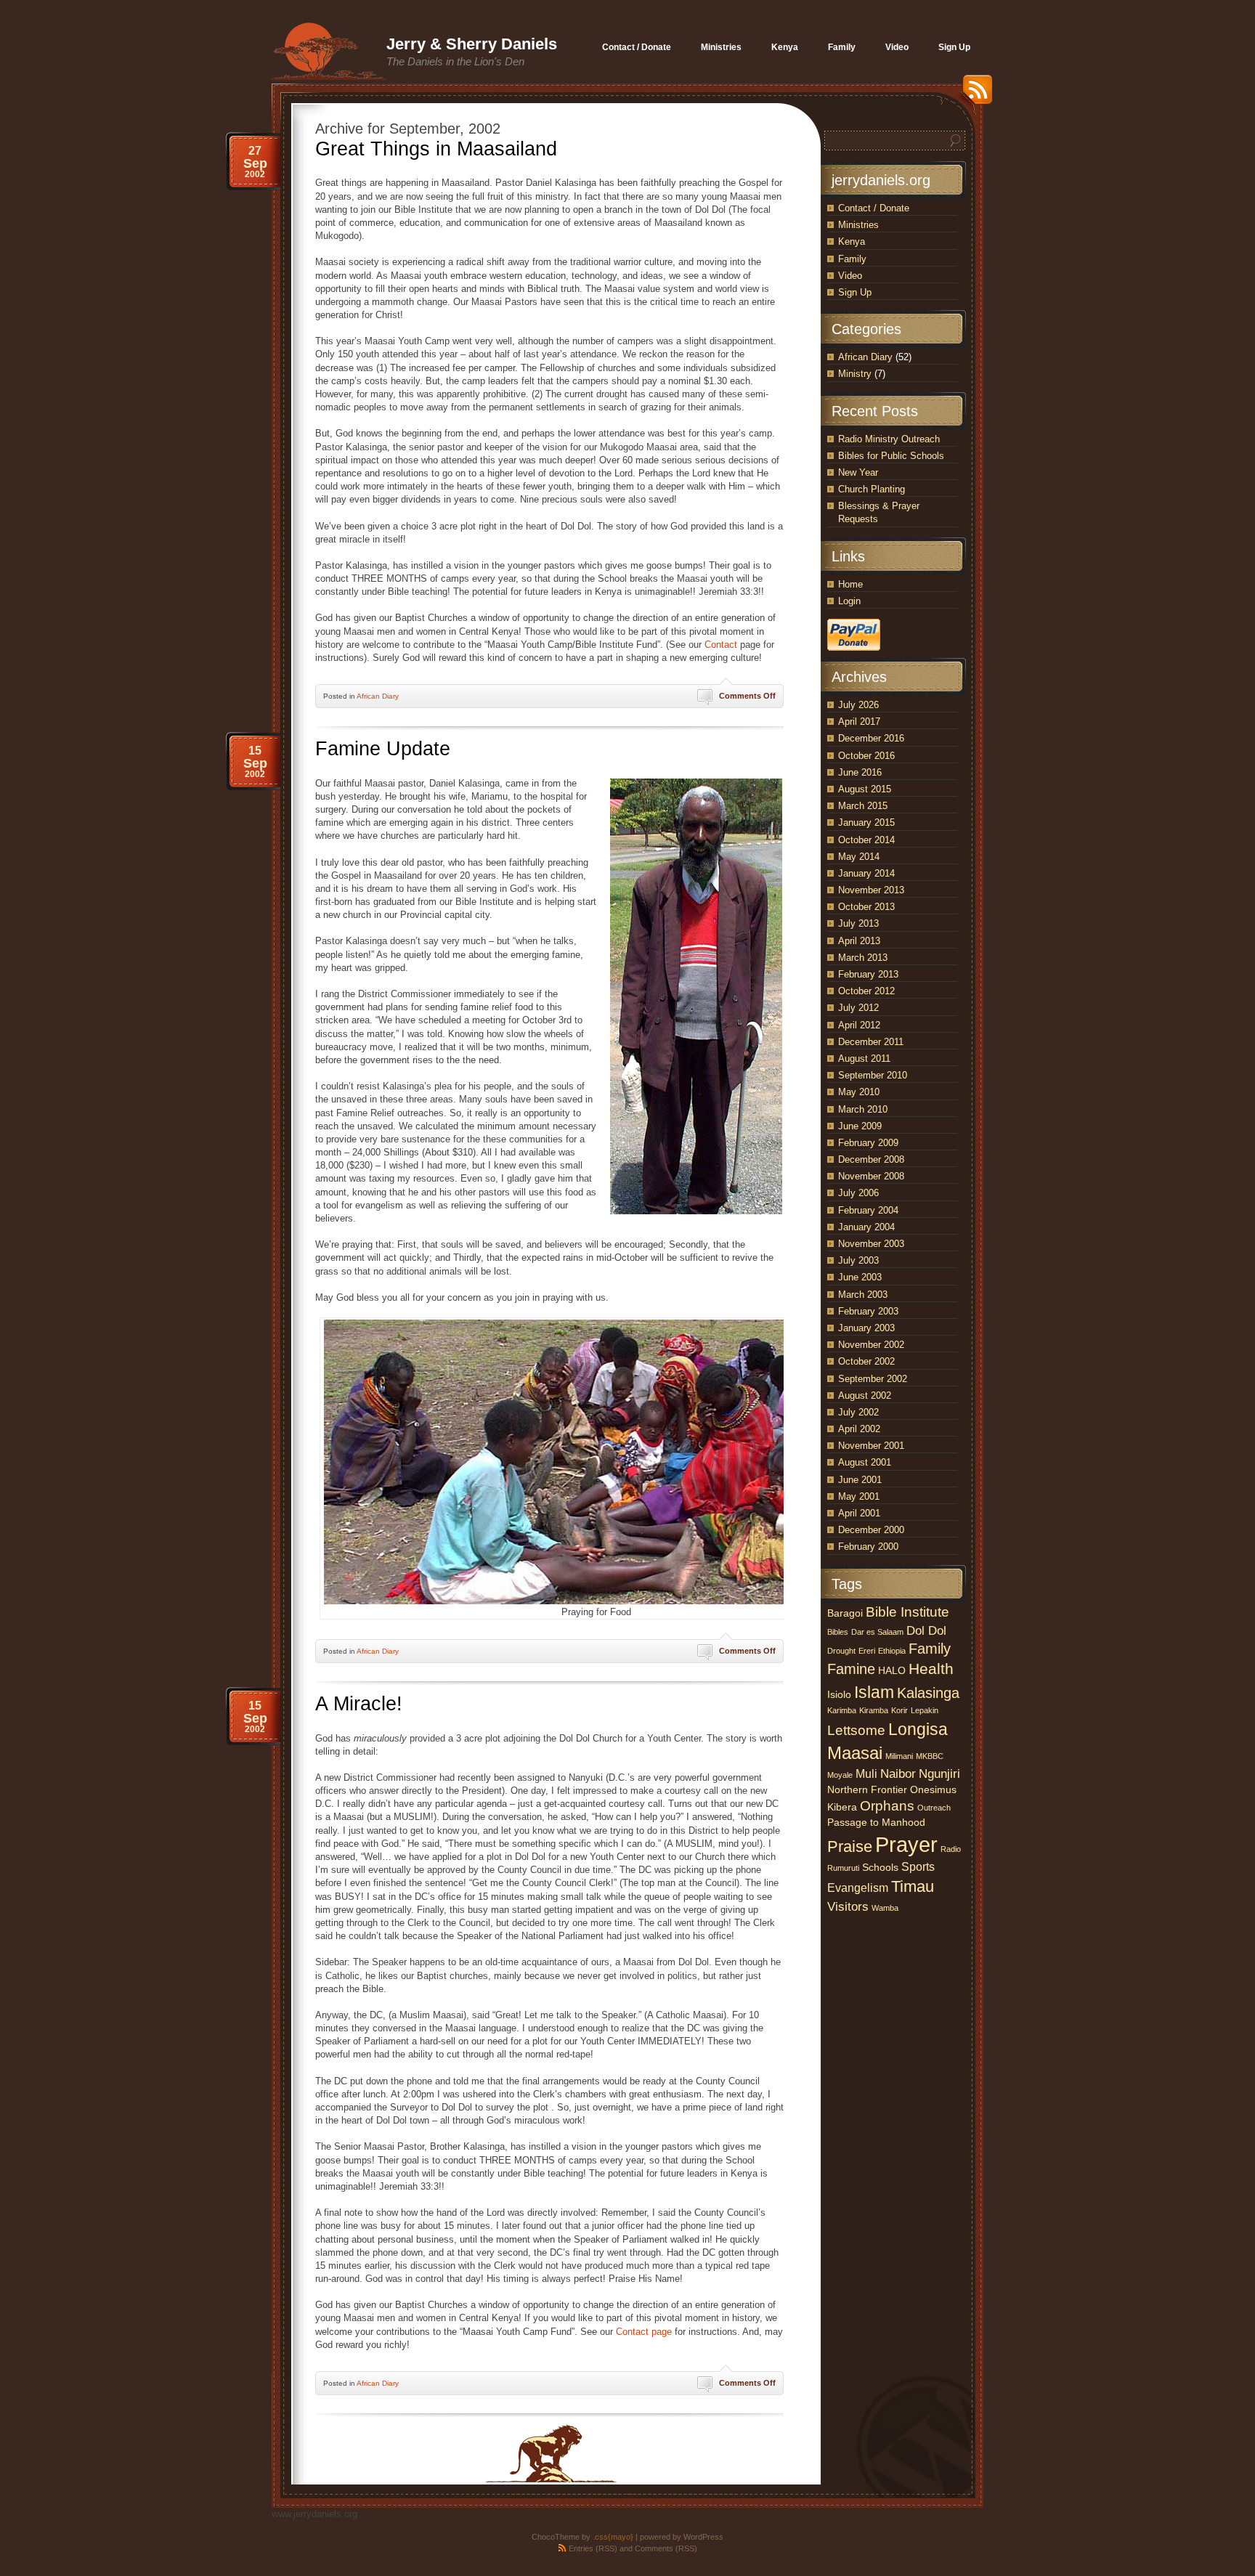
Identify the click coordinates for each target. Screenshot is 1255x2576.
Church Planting (872, 489)
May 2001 (859, 1496)
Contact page (644, 2332)
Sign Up (855, 292)
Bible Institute (907, 1612)
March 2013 (863, 958)
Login (849, 601)
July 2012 (858, 1008)
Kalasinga (928, 1693)
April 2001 (859, 1513)
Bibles (838, 1632)
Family (852, 259)
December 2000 (871, 1530)
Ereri (867, 1651)
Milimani (899, 1756)
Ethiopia (892, 1651)
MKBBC (930, 1756)
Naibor (898, 1773)
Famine (851, 1669)
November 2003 (871, 1244)
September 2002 (873, 1379)
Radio (951, 1849)
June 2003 (860, 1277)
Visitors (848, 1906)
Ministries (858, 225)
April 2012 (859, 1025)
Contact (721, 645)
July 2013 (858, 923)
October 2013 (866, 907)
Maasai (855, 1753)
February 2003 (868, 1311)
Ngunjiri (939, 1773)
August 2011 (864, 1059)
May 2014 (859, 857)
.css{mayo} (613, 2537)
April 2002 (859, 1429)
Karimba (842, 1710)
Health (931, 1669)
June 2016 (860, 772)
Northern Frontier (867, 1790)
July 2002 (858, 1412)
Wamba (885, 1908)
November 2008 (871, 1176)
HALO (892, 1671)
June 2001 (860, 1480)
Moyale (840, 1775)
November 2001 (871, 1446)
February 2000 (868, 1547)
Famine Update (383, 749)
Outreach (934, 1808)
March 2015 (863, 806)
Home (850, 584)
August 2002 (865, 1395)
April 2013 (859, 941)
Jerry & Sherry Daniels (472, 44)
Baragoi (845, 1613)
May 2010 (859, 1092)
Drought (841, 1651)
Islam (874, 1692)
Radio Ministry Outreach (889, 439)
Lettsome (856, 1730)
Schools (880, 1868)
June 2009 (860, 1126)
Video (850, 276)
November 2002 (871, 1345)
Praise (850, 1846)
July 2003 (858, 1260)
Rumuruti (843, 1868)
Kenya (852, 241)
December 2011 (871, 1042)
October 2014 (866, 840)
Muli (866, 1774)
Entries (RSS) (593, 2548)
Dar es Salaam (877, 1632)
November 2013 (871, 890)
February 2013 (868, 974)
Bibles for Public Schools (891, 456)
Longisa (918, 1729)
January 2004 (866, 1227)
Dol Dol (926, 1630)
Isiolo (839, 1695)
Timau (913, 1886)
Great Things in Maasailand (436, 149)
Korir (899, 1710)
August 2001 (865, 1462)
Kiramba (874, 1710)
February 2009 (868, 1143)
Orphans (887, 1806)
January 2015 (866, 822)
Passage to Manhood (876, 1823)
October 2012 (866, 991)
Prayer (906, 1844)
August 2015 (865, 789)
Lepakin (925, 1710)
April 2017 (859, 722)
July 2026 (858, 705)
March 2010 (863, 1109)
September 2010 (873, 1075)
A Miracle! (359, 1704)
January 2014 (866, 873)
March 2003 (863, 1295)
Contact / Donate (874, 208)
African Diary (378, 696)
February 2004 (868, 1210)
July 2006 (858, 1193)
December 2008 (871, 1159)
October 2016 (866, 756)
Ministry (855, 374)
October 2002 (866, 1361)
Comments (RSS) (666, 2548)
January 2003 (866, 1328)
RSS (974, 95)
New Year (858, 472)
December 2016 (871, 738)
